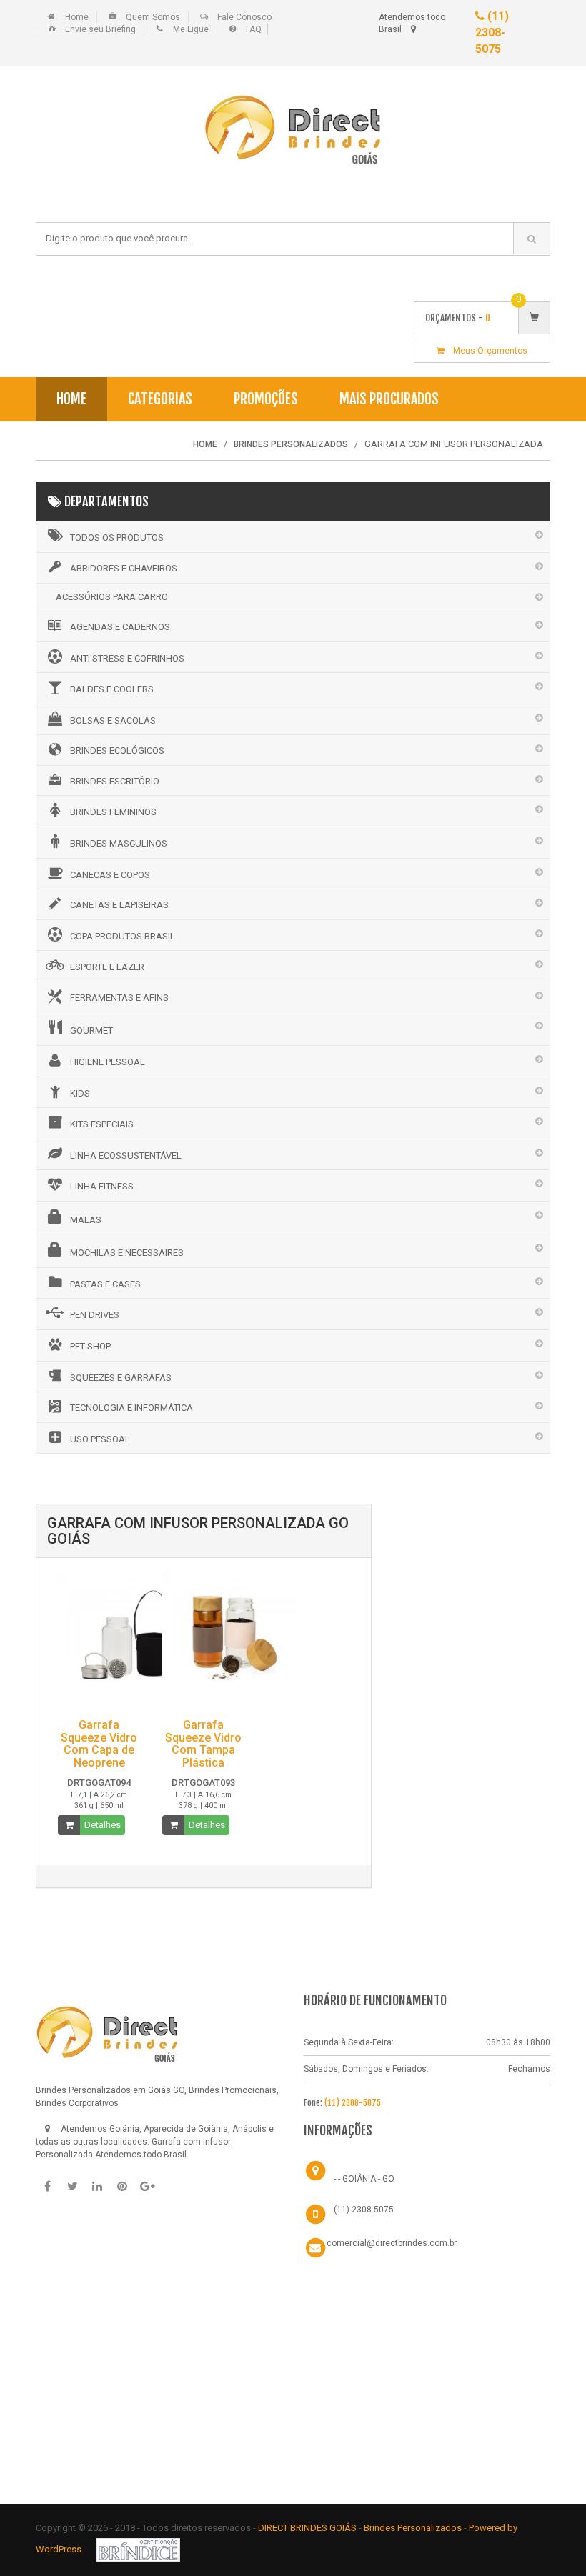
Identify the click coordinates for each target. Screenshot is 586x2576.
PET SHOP (90, 1346)
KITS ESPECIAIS (102, 1124)
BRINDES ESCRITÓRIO (115, 781)
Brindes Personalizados (414, 2528)
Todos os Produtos (117, 538)
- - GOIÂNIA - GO (364, 2179)
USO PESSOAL (100, 1439)
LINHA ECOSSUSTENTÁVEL (126, 1155)
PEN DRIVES (95, 1315)
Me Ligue (191, 29)
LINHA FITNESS (102, 1186)
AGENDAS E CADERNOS (120, 627)
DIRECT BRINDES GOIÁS (307, 2528)
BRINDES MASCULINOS (119, 843)
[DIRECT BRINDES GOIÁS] (107, 2031)
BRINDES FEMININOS (113, 812)
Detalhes (103, 1825)
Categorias (160, 399)
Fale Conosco (244, 17)
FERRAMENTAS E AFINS (119, 998)
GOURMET (91, 1030)
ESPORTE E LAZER (107, 967)
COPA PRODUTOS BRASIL (123, 936)
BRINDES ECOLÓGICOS (117, 750)
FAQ (254, 29)
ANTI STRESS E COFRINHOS (127, 658)
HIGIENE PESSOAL (108, 1062)
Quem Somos (153, 17)
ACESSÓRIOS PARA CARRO (112, 597)
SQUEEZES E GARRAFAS (121, 1378)
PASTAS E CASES (105, 1284)
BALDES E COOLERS (112, 689)
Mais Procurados (389, 399)
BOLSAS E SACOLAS (113, 720)
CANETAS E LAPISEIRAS (119, 905)
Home (77, 17)
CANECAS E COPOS (110, 875)
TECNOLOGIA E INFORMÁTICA (131, 1408)
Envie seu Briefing (100, 29)
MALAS (86, 1220)
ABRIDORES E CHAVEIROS (124, 568)
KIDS (80, 1093)
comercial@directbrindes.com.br (392, 2243)
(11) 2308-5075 (492, 33)
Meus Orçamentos (486, 351)
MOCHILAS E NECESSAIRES (127, 1253)
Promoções (266, 399)
